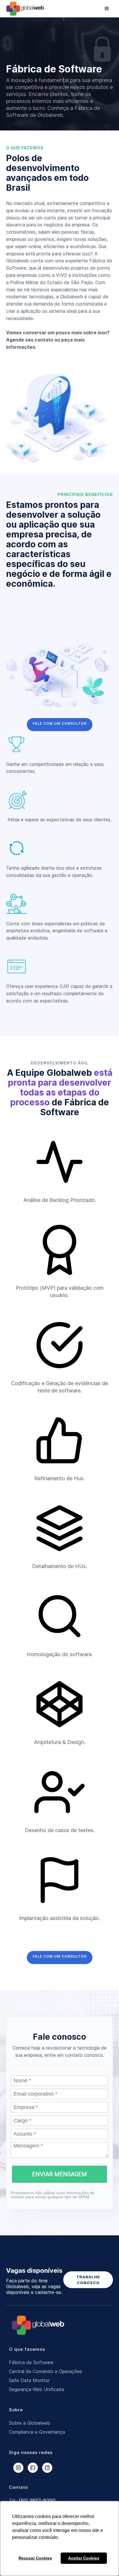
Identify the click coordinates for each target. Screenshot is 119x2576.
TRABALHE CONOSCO (88, 2280)
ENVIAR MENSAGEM (59, 2174)
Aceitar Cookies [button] (84, 2558)
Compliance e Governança (37, 2432)
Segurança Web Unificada (37, 2389)
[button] (107, 9)
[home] (27, 9)
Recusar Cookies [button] (35, 2558)
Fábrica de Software (31, 2362)
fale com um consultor (60, 723)
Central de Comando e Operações (45, 2371)
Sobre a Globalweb (29, 2423)
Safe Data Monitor (29, 2380)
